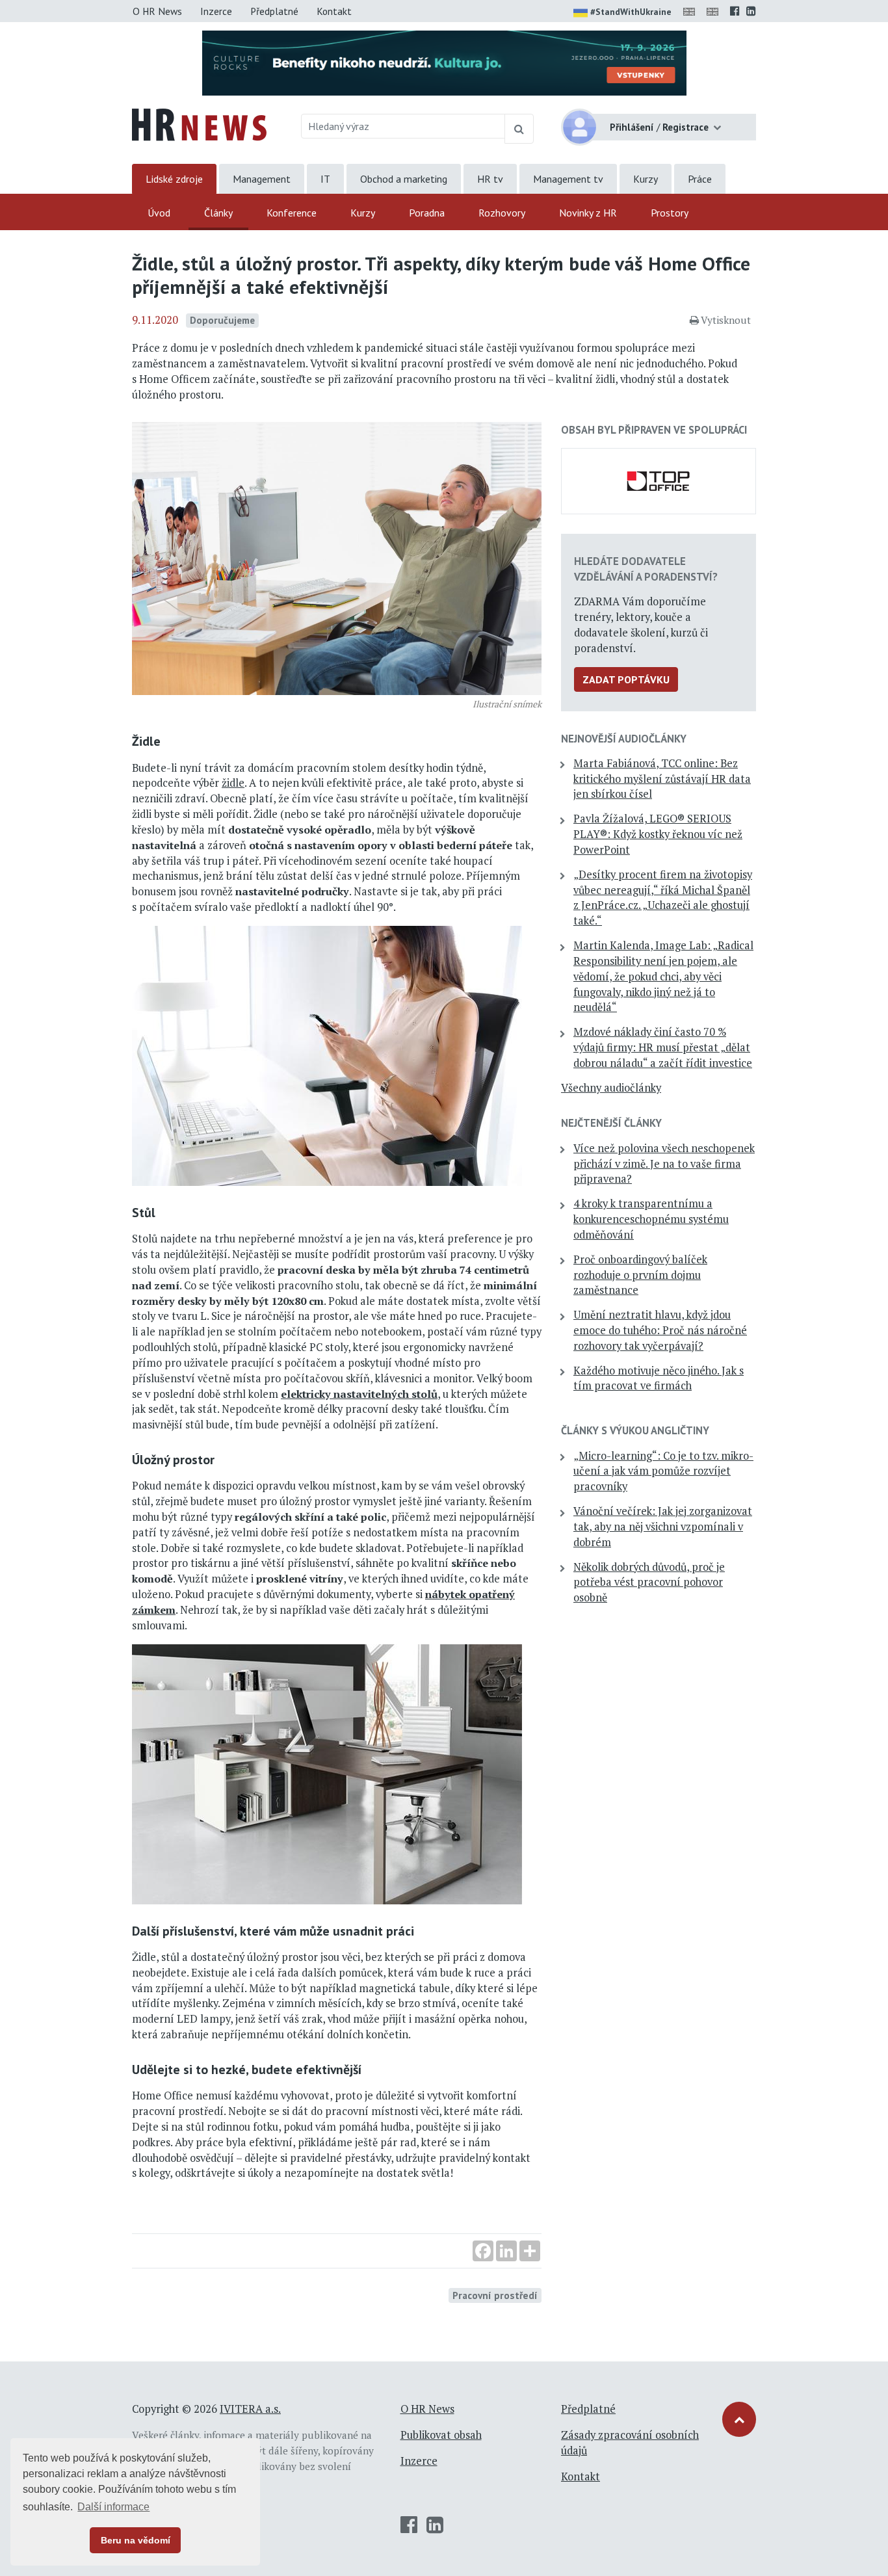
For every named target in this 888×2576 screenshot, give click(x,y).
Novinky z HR (588, 213)
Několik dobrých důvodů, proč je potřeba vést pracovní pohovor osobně (649, 1583)
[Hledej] (519, 129)
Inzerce (216, 11)
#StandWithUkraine (631, 12)
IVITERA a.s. (250, 2409)
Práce (700, 179)
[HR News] (199, 124)
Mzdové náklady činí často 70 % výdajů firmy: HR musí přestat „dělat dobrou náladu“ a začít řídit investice (663, 1047)
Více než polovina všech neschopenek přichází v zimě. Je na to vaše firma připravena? (664, 1164)
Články (218, 213)
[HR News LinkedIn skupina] (751, 11)
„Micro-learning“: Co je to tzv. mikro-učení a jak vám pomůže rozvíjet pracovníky (663, 1471)
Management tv (568, 179)
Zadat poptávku (626, 679)
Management (262, 179)
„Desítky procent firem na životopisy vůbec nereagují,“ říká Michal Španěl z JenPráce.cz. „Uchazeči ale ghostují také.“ (663, 898)
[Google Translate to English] (715, 11)
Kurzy (646, 179)
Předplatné (274, 11)
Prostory (670, 213)
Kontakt (334, 11)
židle (233, 783)
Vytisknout (726, 320)
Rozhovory (502, 213)
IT (325, 179)
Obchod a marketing (404, 179)
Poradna (427, 213)
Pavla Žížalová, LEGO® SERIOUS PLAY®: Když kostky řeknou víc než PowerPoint (658, 834)
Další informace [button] (113, 2507)
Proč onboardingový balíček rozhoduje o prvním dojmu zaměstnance (640, 1275)
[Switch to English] (692, 11)
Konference (292, 213)
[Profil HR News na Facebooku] (735, 11)
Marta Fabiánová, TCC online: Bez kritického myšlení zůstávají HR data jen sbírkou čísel (662, 779)
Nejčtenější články (611, 1123)
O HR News (157, 11)
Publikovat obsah (441, 2435)
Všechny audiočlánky (611, 1088)
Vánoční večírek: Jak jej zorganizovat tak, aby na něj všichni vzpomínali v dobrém (663, 1527)
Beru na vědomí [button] (136, 2540)
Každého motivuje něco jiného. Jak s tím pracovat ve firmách (659, 1378)
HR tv (490, 179)
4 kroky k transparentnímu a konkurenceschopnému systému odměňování (651, 1219)
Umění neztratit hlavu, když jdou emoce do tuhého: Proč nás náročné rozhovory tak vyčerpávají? (660, 1330)
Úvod (159, 213)
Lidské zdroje (174, 179)
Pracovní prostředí (495, 2295)
